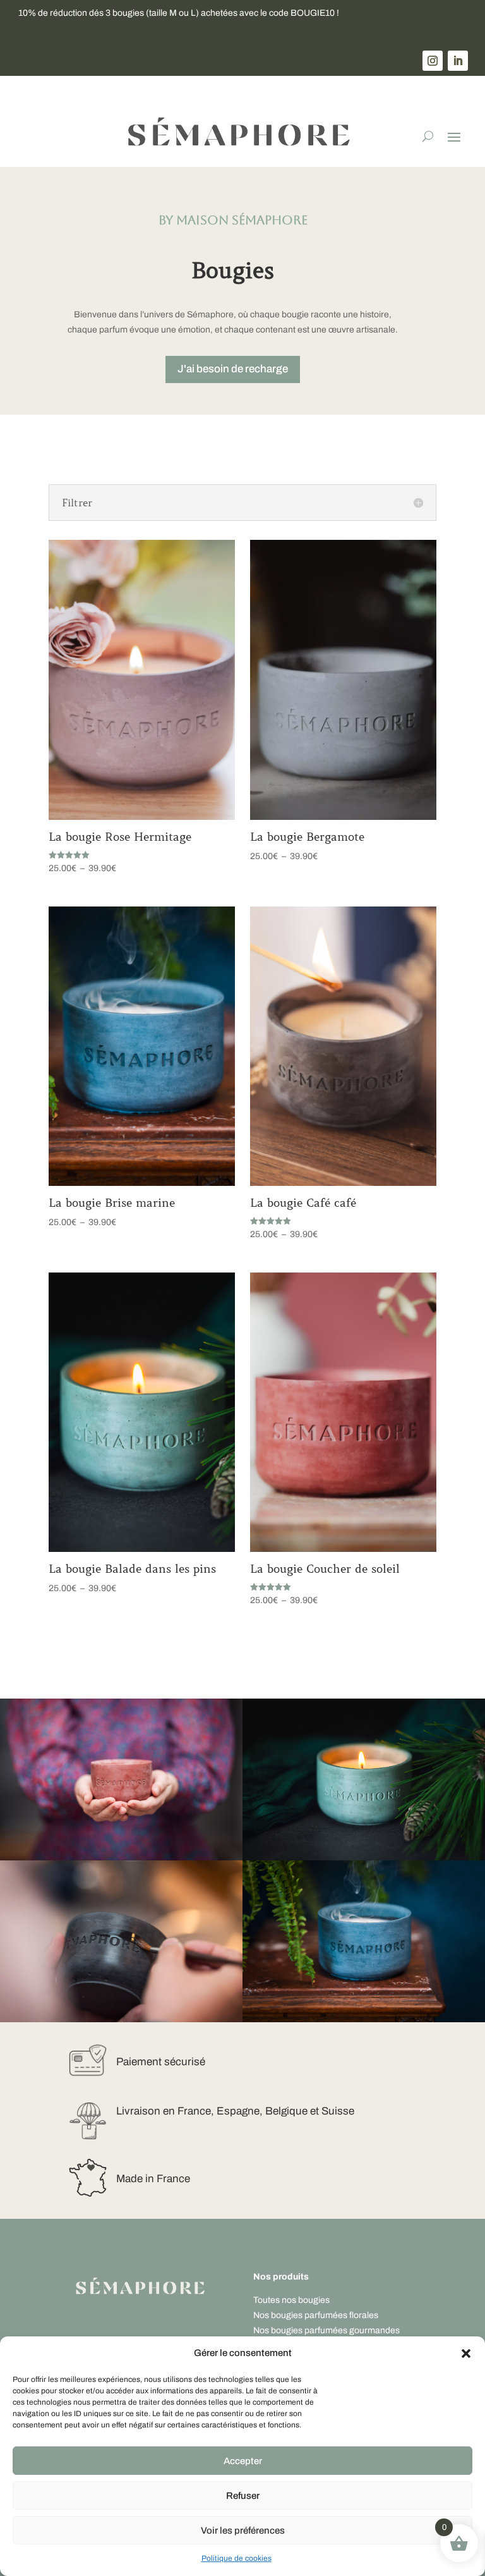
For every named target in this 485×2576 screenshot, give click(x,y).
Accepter (243, 2461)
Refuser (243, 2496)
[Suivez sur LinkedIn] (458, 61)
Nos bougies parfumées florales (316, 2315)
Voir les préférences (243, 2530)
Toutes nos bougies (291, 2300)
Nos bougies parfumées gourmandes (326, 2330)
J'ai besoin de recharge (233, 369)
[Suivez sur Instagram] (433, 61)
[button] (466, 2353)
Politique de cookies (237, 2558)
